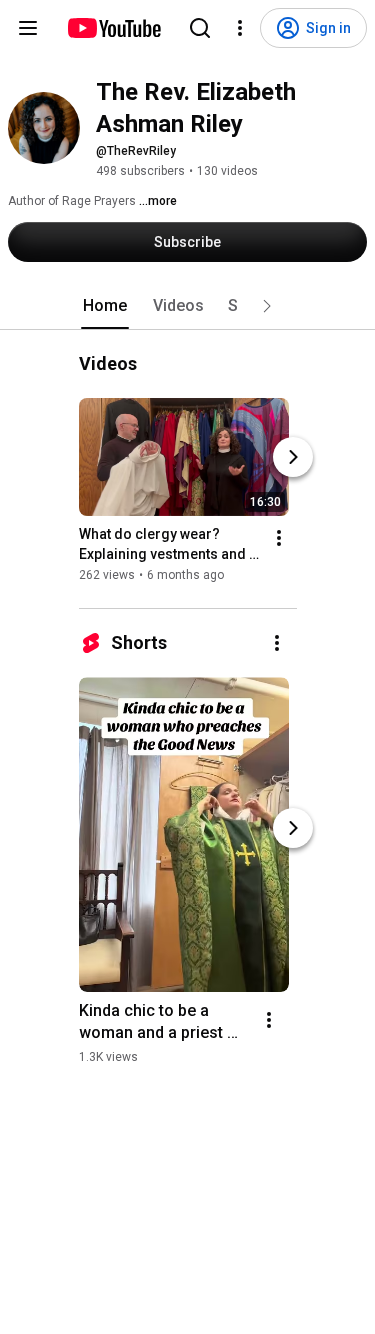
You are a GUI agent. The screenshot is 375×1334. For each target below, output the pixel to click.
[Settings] (240, 28)
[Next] (293, 457)
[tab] (105, 306)
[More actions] (279, 538)
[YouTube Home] (113, 28)
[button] (267, 306)
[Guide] (28, 28)
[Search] (200, 28)
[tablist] (188, 306)
